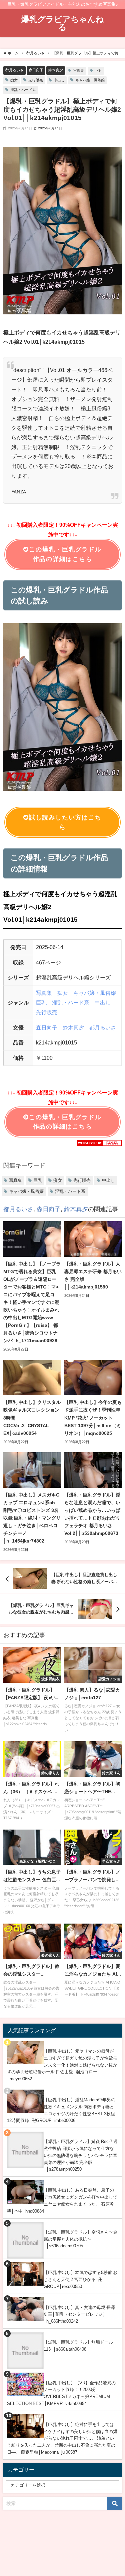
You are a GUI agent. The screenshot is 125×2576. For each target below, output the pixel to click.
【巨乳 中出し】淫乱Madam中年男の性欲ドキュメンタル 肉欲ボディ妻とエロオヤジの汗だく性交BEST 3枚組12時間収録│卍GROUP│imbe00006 (61, 2110)
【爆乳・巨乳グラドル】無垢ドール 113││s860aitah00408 (78, 2346)
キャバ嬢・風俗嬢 (90, 80)
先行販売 (36, 80)
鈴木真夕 (56, 70)
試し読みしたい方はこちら (65, 822)
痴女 (14, 80)
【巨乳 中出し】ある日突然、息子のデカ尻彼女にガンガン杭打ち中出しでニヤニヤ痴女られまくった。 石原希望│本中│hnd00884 (62, 2200)
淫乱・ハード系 (23, 90)
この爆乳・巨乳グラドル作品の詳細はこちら (65, 554)
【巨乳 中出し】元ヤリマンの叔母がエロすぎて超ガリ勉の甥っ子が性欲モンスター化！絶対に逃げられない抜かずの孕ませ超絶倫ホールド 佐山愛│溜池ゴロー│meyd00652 (62, 2065)
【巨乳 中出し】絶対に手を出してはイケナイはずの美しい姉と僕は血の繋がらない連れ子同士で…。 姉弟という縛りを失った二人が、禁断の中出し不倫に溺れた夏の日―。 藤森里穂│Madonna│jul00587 (62, 2438)
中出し (59, 80)
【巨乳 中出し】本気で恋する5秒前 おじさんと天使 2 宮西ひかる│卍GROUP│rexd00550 (80, 2279)
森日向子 (36, 70)
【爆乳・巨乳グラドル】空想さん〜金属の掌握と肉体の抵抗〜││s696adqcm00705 (80, 2239)
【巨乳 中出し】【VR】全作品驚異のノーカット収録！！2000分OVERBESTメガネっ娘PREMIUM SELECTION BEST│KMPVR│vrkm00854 (61, 2393)
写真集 (78, 70)
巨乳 (98, 70)
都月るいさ (14, 70)
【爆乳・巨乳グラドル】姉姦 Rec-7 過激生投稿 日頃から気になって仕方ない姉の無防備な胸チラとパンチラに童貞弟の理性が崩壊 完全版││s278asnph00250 (81, 2155)
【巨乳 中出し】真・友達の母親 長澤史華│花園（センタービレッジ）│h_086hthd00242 (79, 2314)
